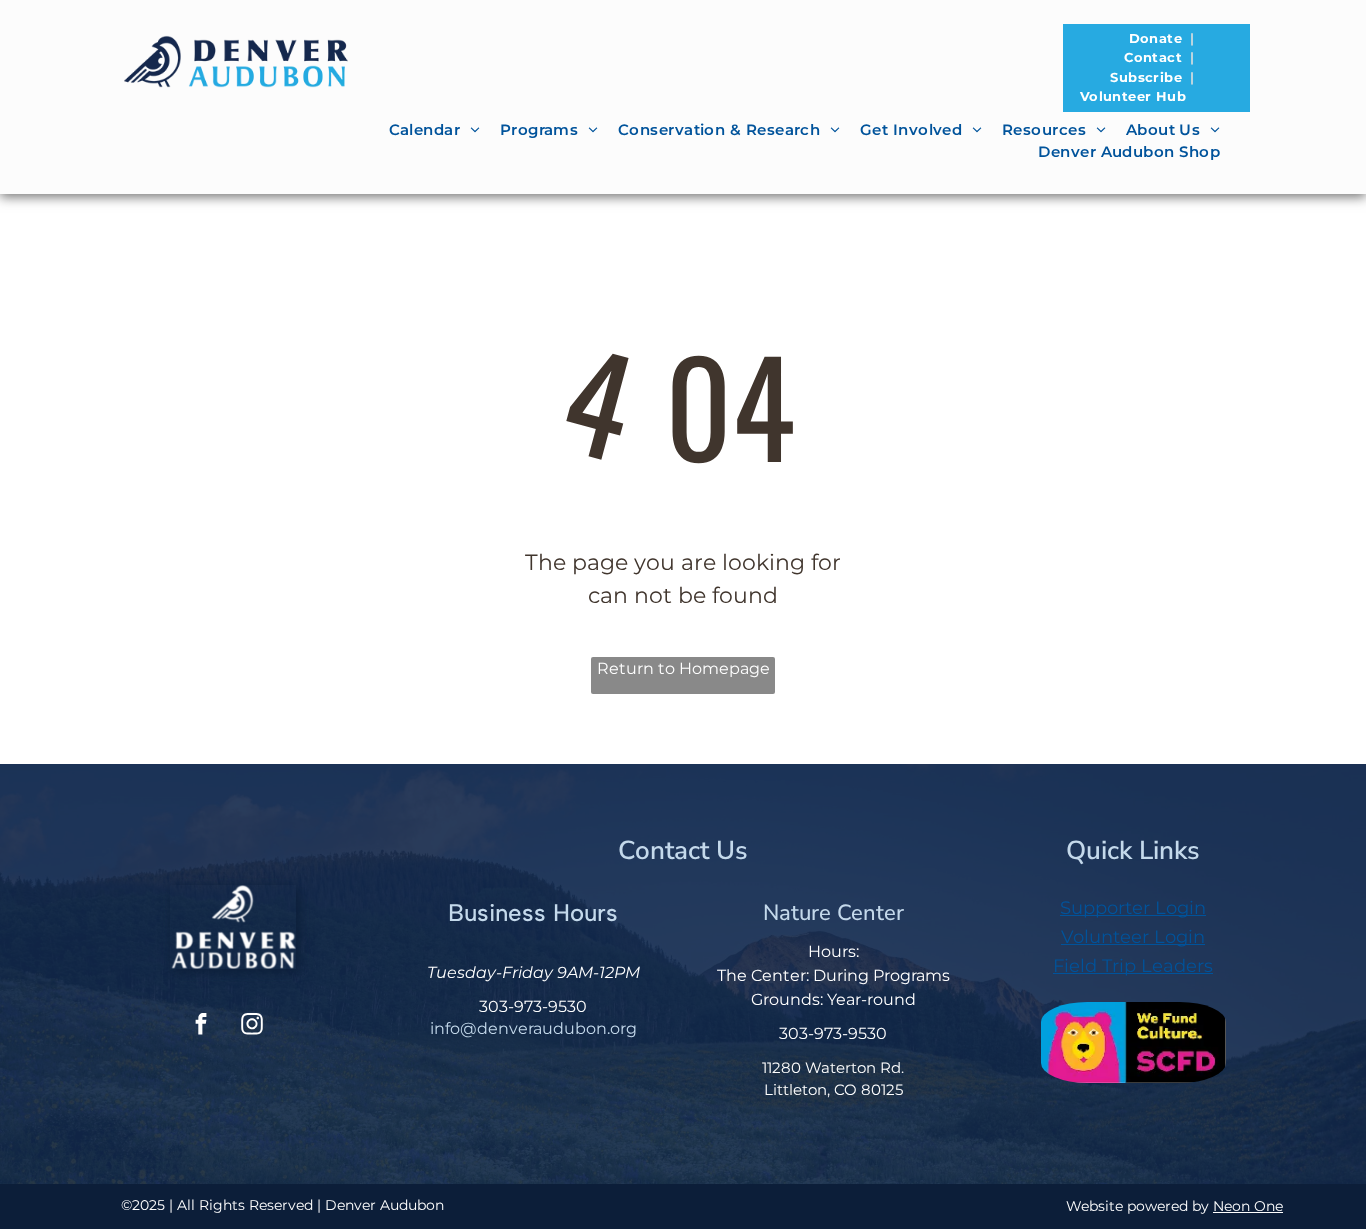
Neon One (1248, 1206)
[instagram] (252, 1026)
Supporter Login (1133, 908)
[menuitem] (1157, 39)
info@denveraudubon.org (533, 1028)
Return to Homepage (683, 668)
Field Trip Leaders (1133, 966)
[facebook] (201, 1026)
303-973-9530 (533, 1006)
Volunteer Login (1133, 937)
